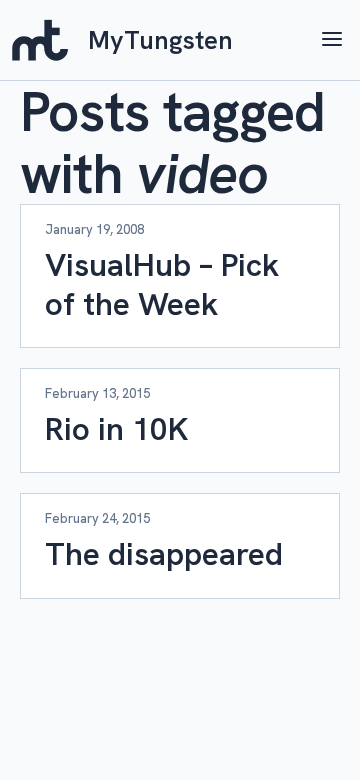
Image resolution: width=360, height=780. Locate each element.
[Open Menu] (332, 40)
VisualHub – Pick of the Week (162, 284)
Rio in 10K (116, 429)
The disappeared (164, 554)
